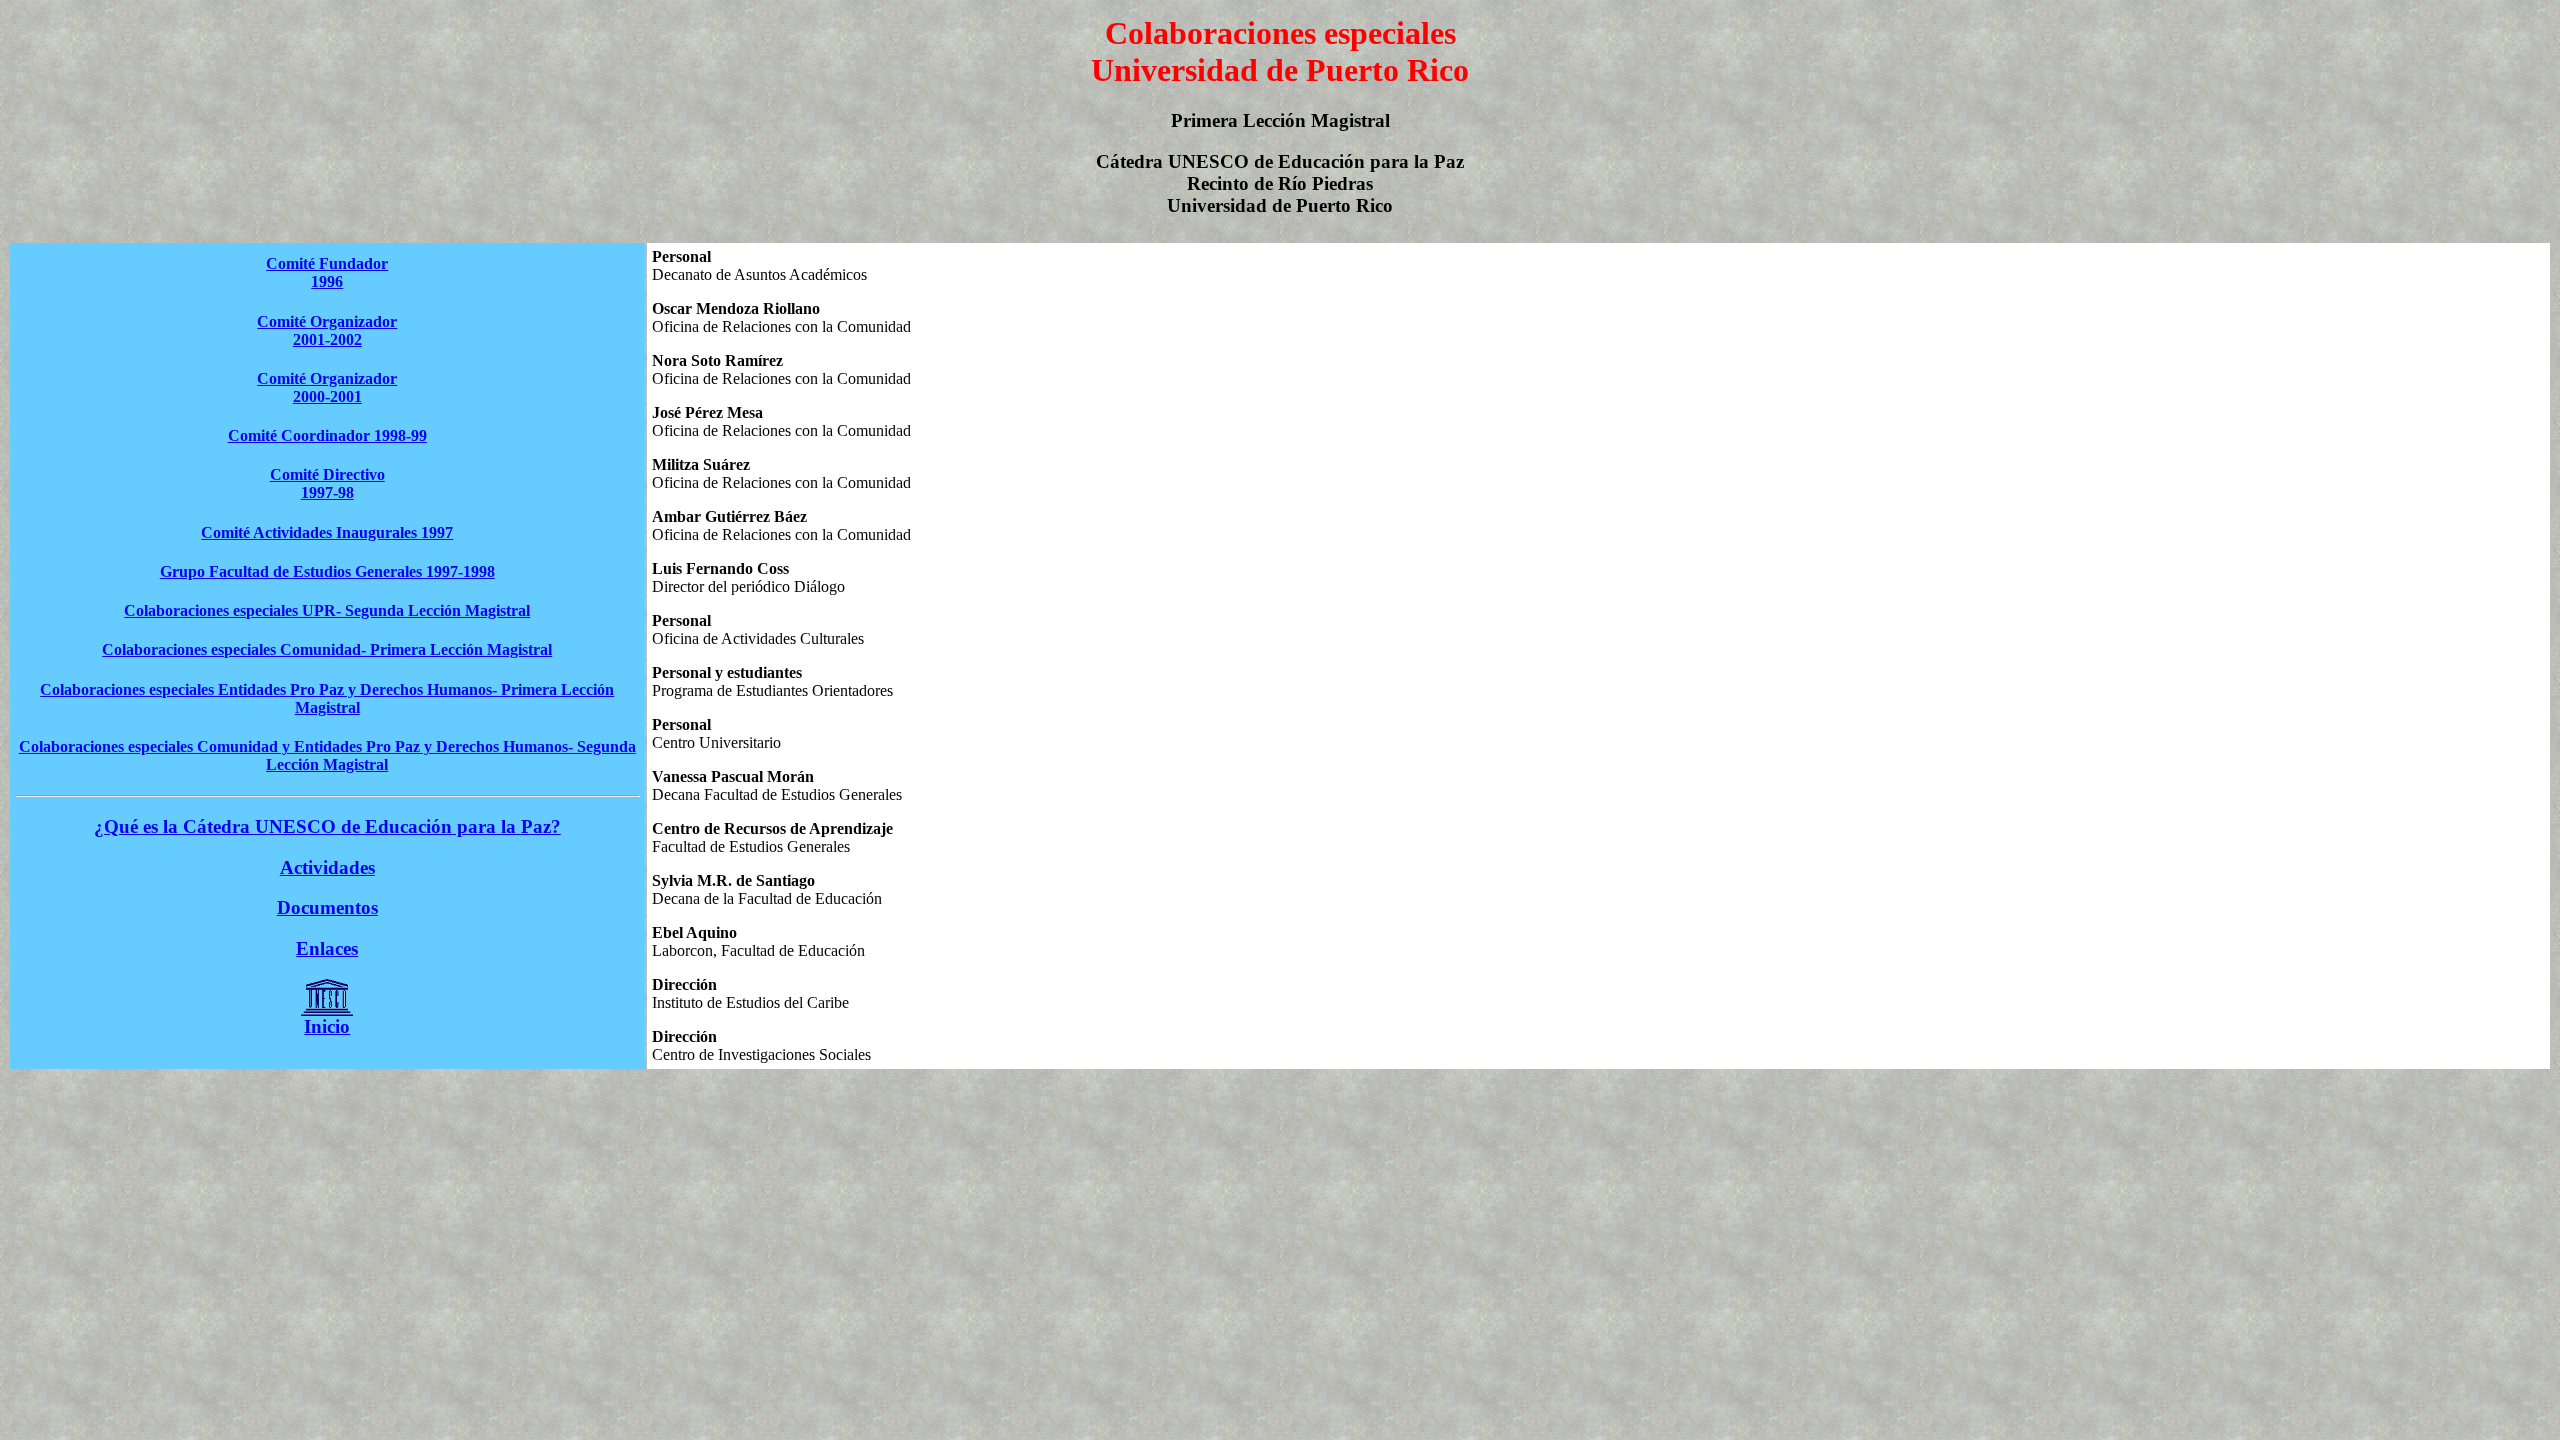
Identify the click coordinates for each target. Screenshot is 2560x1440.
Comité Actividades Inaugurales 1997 (327, 532)
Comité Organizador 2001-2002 (327, 330)
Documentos (327, 907)
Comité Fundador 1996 (327, 272)
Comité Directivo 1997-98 (327, 483)
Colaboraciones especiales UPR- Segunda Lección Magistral (327, 610)
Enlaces (327, 948)
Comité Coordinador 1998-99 (327, 435)
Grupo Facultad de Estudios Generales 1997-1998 (327, 571)
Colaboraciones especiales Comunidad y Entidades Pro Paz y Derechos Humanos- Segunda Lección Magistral (327, 755)
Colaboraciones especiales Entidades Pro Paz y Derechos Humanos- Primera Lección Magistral (327, 698)
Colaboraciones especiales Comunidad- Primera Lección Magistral (327, 649)
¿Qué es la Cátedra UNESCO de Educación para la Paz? (327, 826)
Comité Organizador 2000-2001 (327, 387)
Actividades (327, 867)
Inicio (327, 1026)
